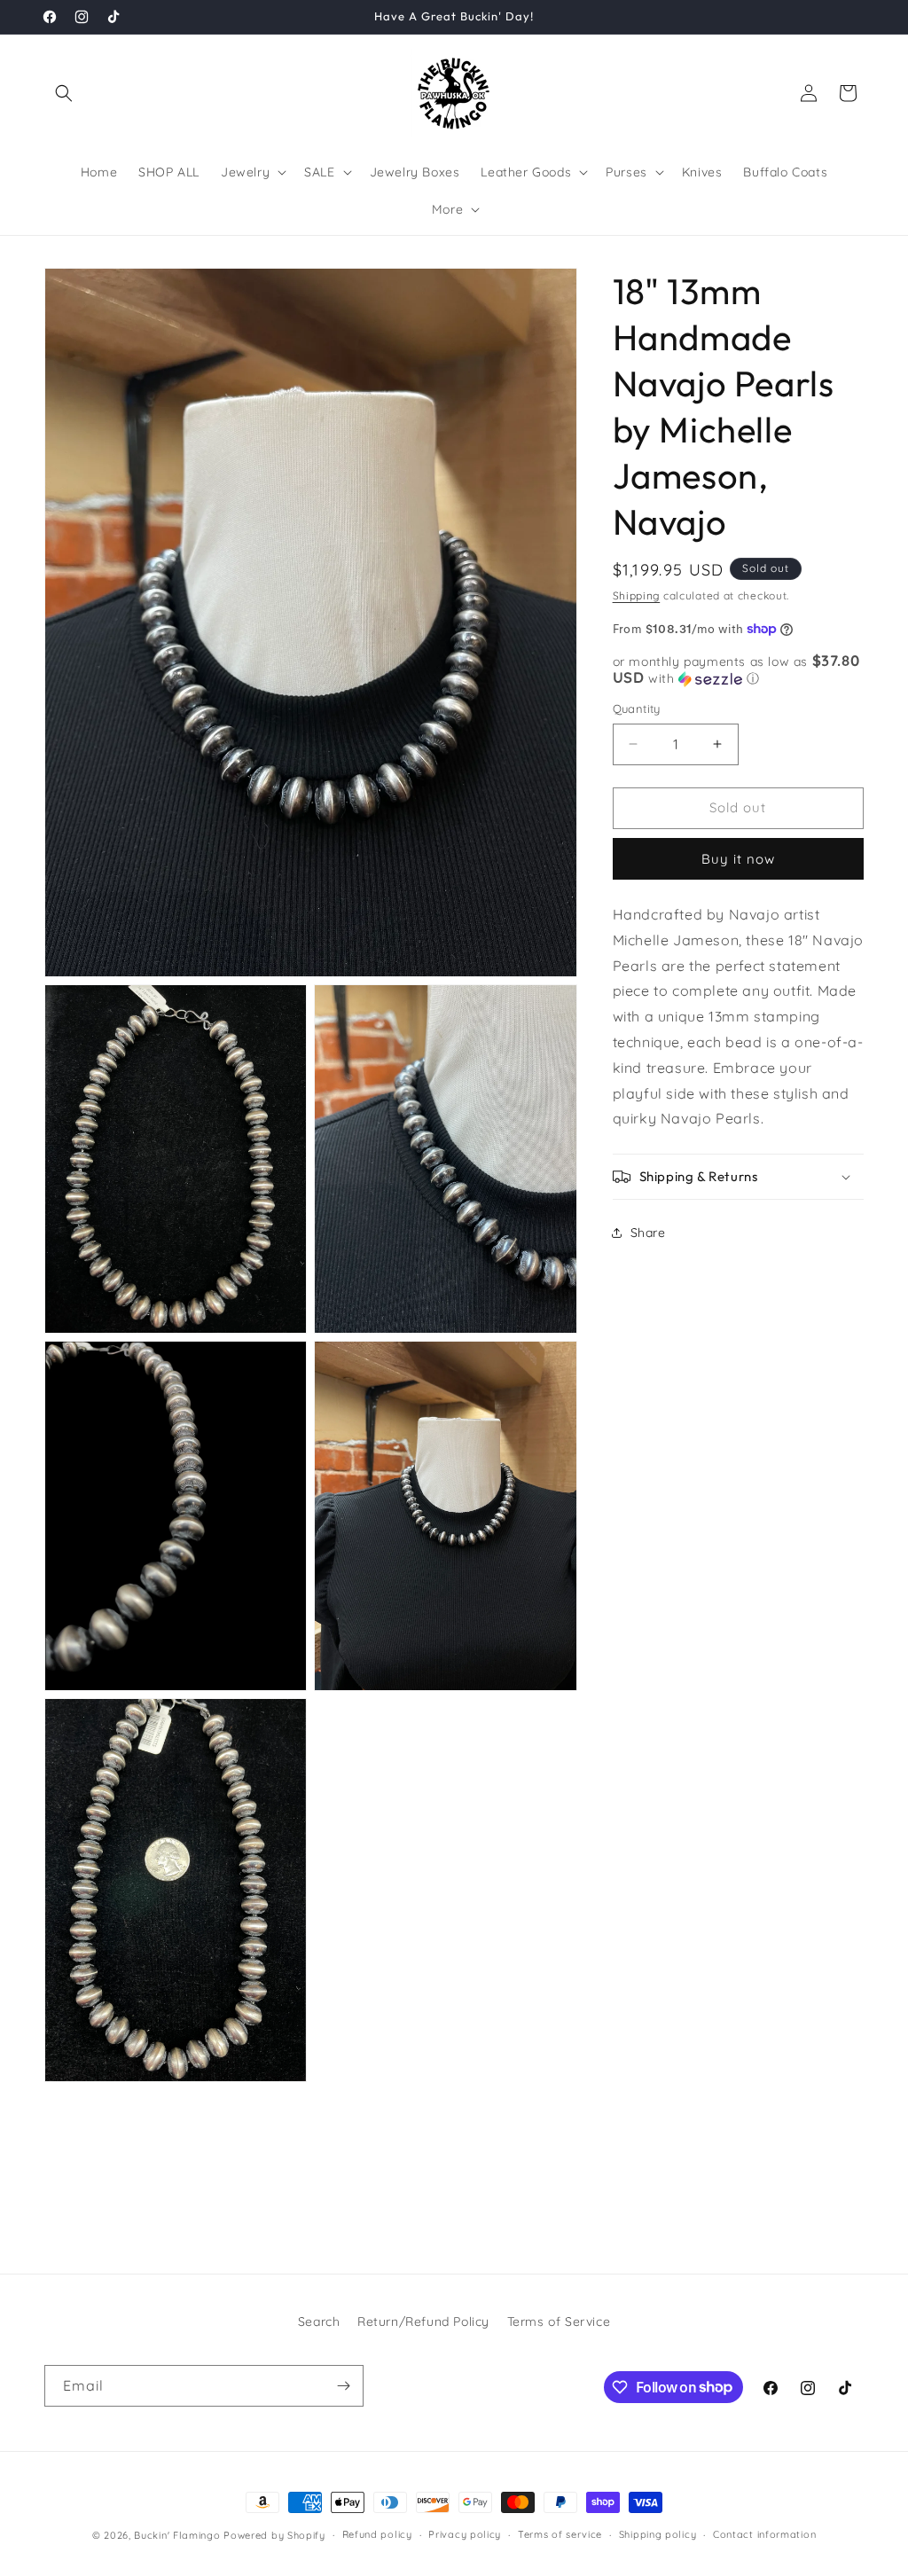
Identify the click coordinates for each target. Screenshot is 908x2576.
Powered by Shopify (274, 2535)
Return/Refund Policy (423, 2322)
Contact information (764, 2534)
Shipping (637, 595)
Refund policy (377, 2534)
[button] (64, 93)
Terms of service (560, 2534)
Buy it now (738, 859)
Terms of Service (559, 2322)
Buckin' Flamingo (177, 2535)
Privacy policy (465, 2534)
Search (319, 2322)
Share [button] (648, 1233)
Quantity (637, 709)
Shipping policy (658, 2534)
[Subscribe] (343, 2386)
